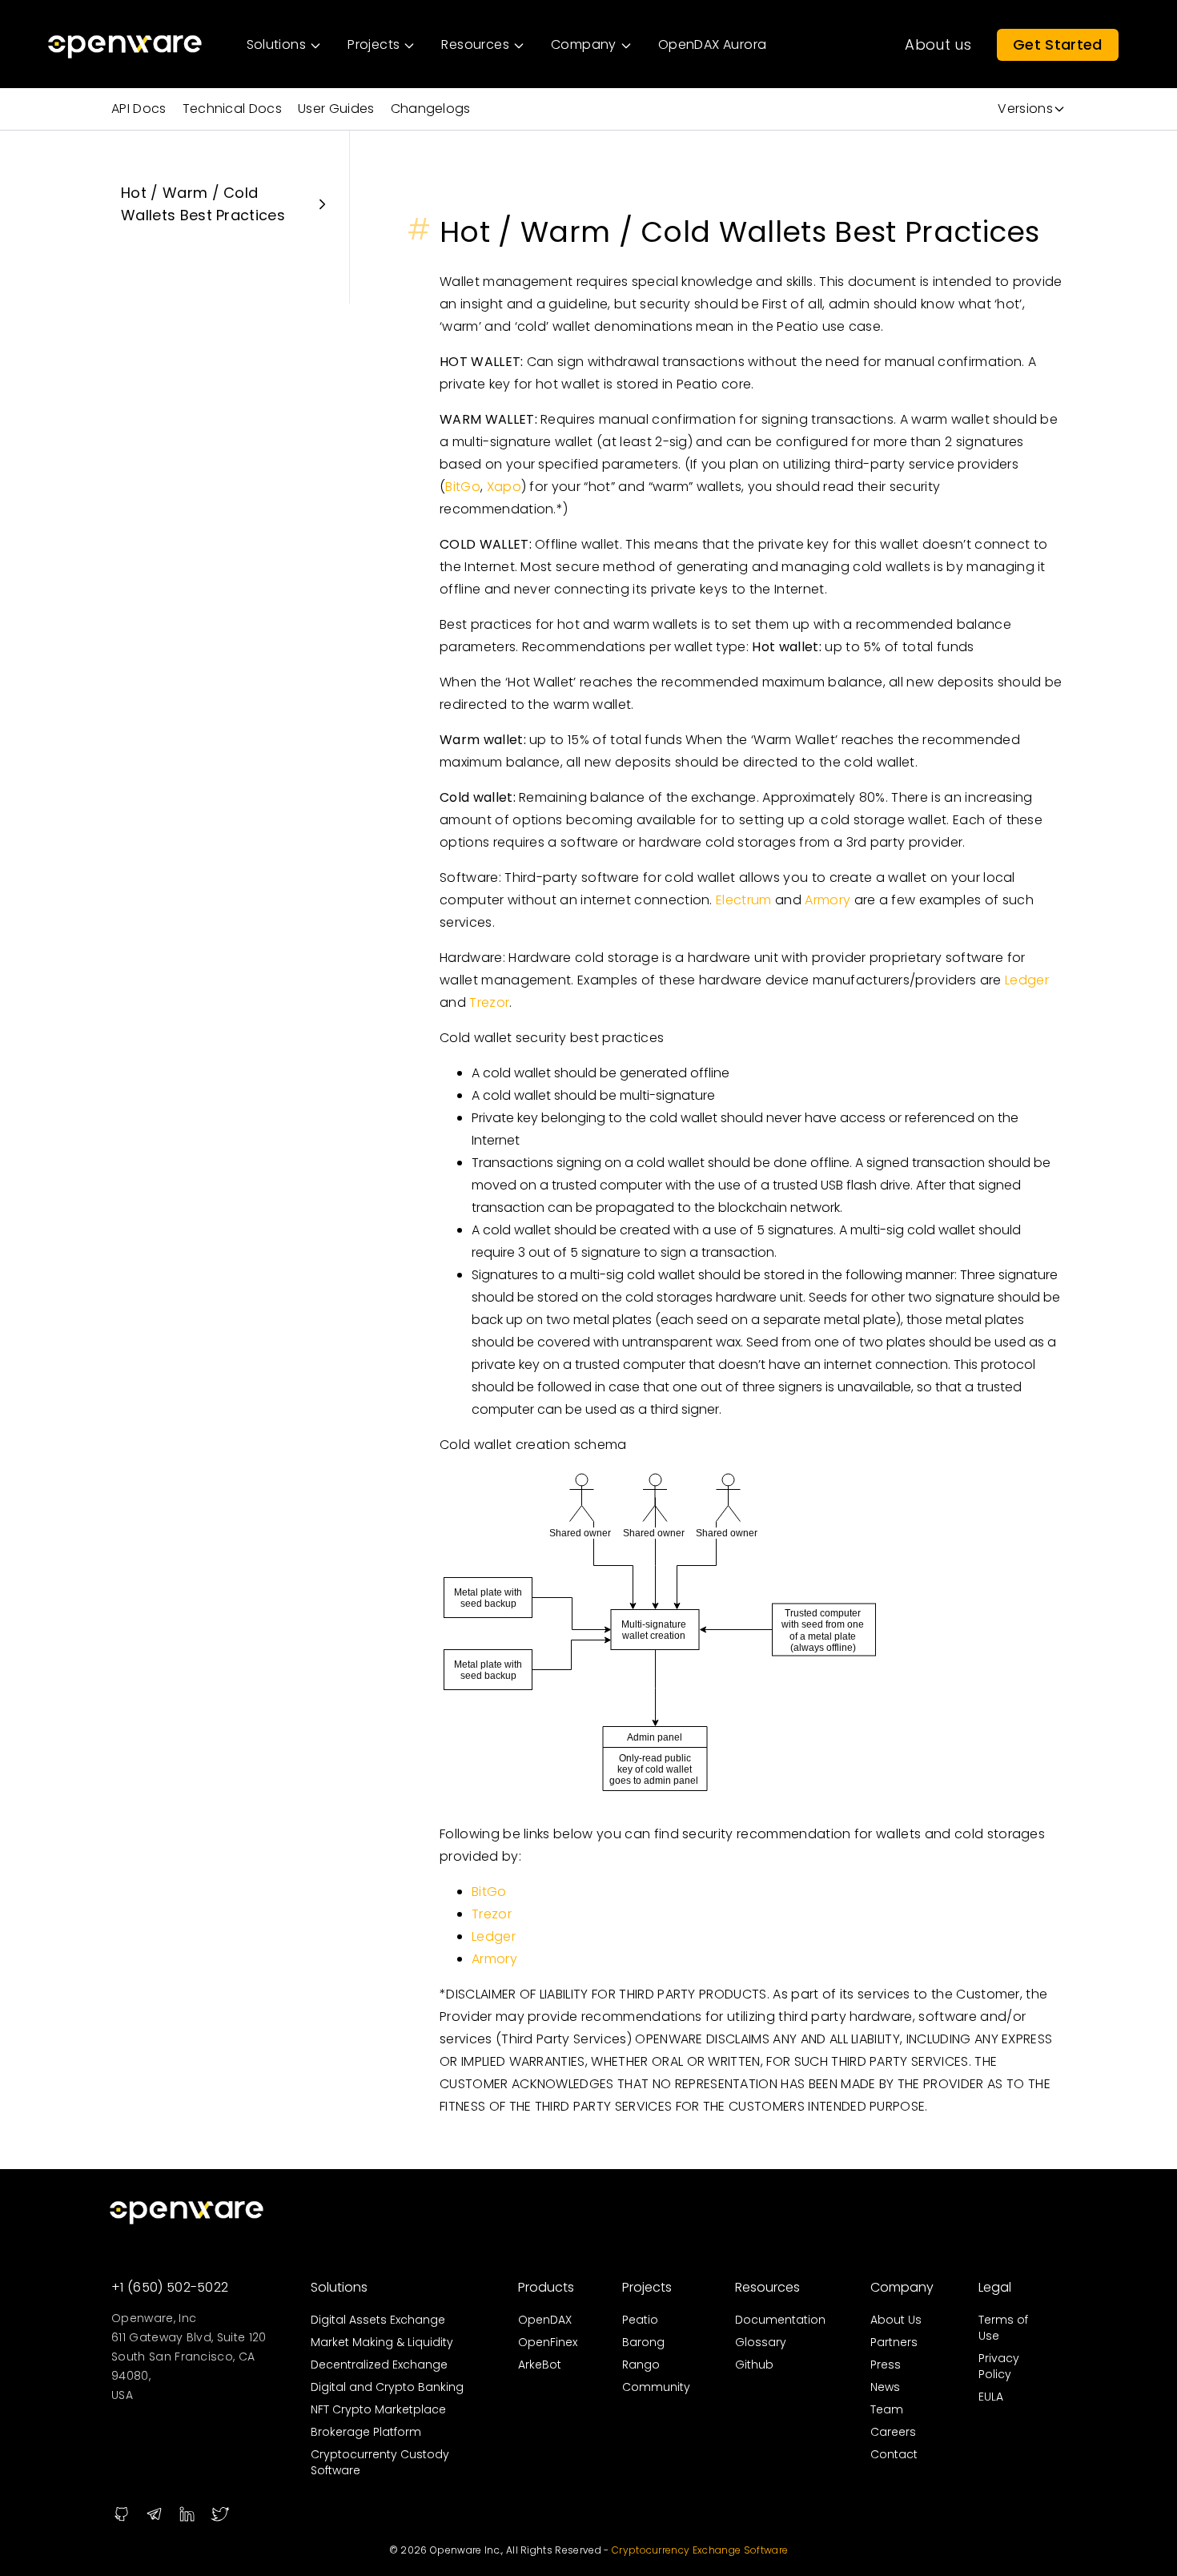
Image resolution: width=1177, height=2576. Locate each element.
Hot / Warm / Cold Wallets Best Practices (203, 204)
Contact (894, 2454)
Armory (828, 900)
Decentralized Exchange (379, 2365)
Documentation (780, 2320)
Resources (767, 2287)
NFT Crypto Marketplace (378, 2409)
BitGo (463, 487)
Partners (894, 2342)
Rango (641, 2365)
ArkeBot (540, 2365)
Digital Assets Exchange (378, 2320)
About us (938, 44)
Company (902, 2287)
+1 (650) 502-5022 (170, 2287)
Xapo (504, 487)
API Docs (139, 109)
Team (887, 2409)
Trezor (489, 1002)
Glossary (761, 2342)
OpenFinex (548, 2342)
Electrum (744, 900)
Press (886, 2365)
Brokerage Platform (366, 2432)
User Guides (336, 109)
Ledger (1027, 980)
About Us (896, 2320)
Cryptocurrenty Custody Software (380, 2462)
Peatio (640, 2320)
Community (656, 2387)
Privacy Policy (999, 2366)
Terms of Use (1003, 2328)
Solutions (339, 2287)
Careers (893, 2432)
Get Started (1058, 44)
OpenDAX (545, 2320)
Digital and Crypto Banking (387, 2387)
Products (546, 2287)
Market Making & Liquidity (382, 2342)
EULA (991, 2397)
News (885, 2387)
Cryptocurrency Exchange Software (700, 2550)
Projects (647, 2287)
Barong (643, 2342)
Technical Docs (232, 109)
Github (754, 2365)
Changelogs (431, 109)
